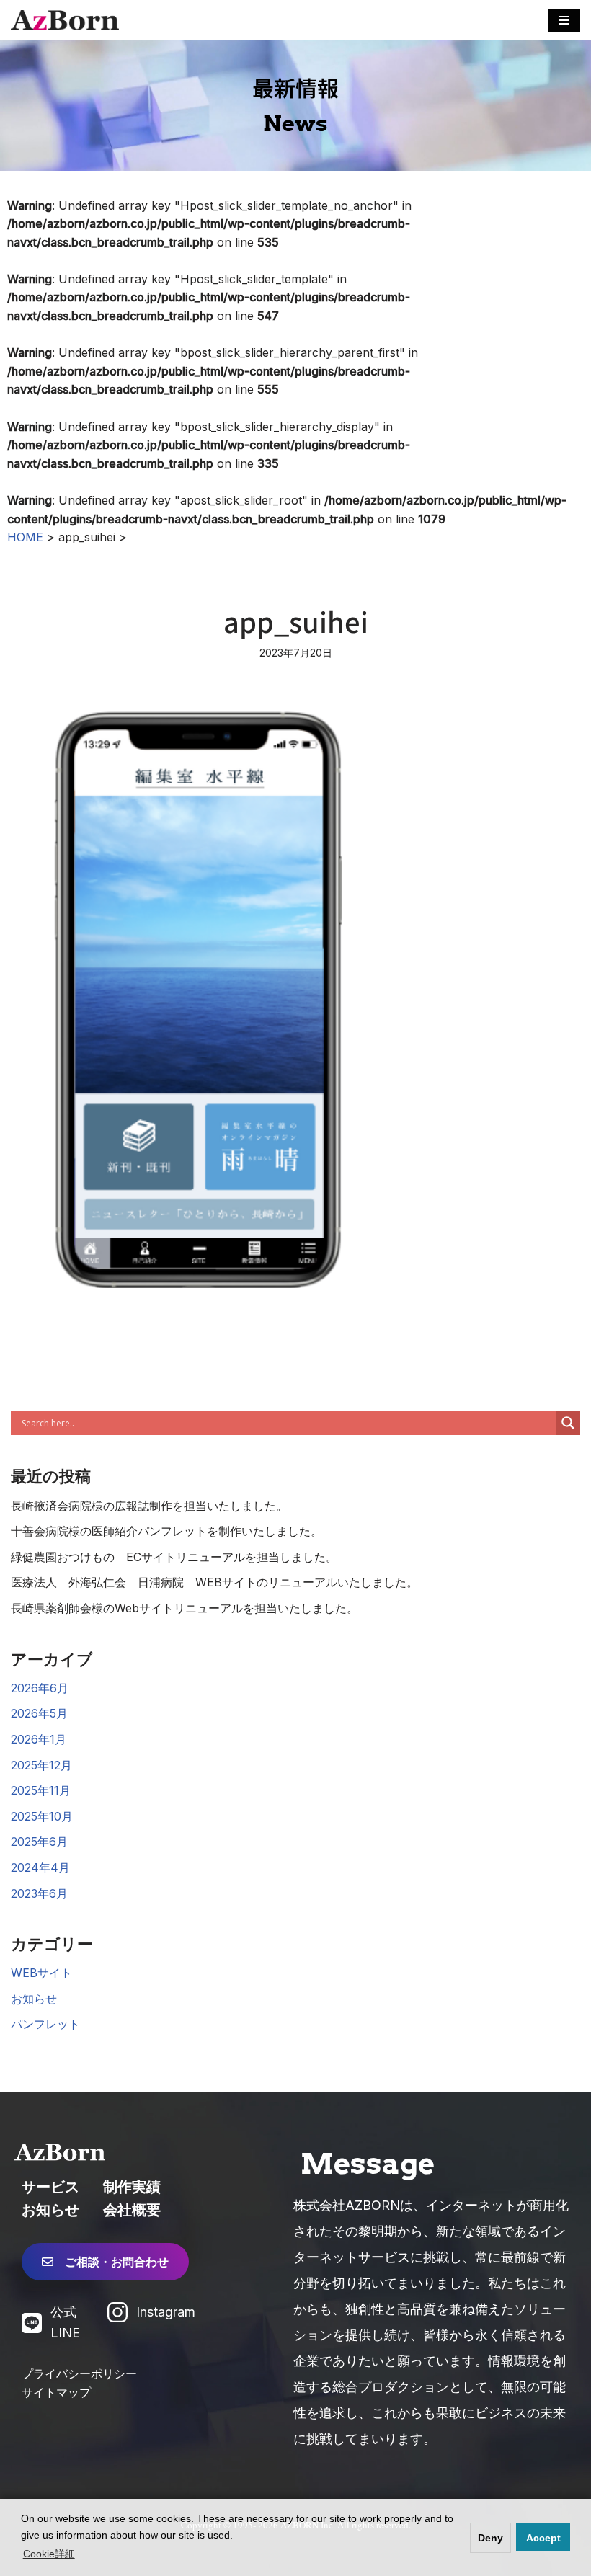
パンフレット (45, 2024)
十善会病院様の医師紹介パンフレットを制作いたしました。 (166, 1531)
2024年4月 (40, 1867)
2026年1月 (39, 1739)
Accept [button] (543, 2538)
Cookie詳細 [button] (49, 2554)
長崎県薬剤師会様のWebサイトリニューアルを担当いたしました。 (185, 1608)
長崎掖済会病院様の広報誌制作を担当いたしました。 (149, 1506)
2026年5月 (39, 1713)
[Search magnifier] (568, 1423)
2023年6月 (39, 1893)
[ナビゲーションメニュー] (564, 20)
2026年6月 (40, 1688)
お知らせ (34, 1999)
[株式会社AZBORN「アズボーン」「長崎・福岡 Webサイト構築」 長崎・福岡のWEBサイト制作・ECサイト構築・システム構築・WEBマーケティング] (65, 20)
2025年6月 (39, 1842)
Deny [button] (490, 2538)
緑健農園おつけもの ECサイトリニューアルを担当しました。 (174, 1557)
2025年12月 (41, 1765)
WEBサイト (41, 1973)
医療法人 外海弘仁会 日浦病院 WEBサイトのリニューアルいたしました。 (214, 1582)
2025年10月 (42, 1816)
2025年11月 (41, 1790)
